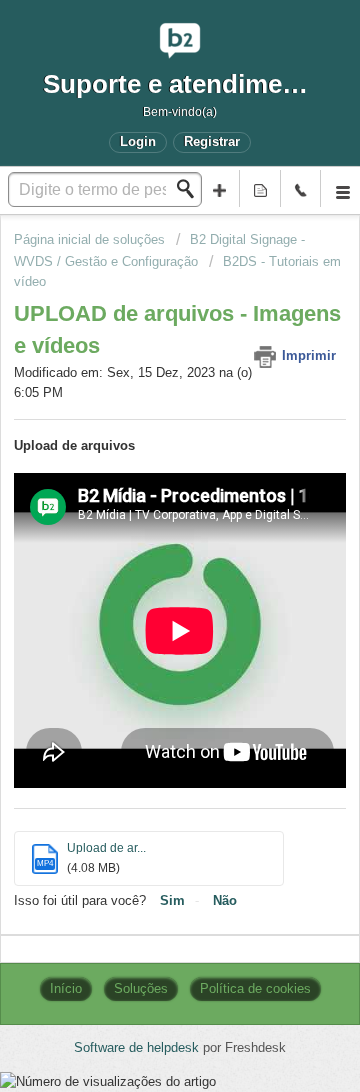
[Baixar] (143, 533)
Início (66, 988)
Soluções (141, 988)
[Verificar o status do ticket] (260, 188)
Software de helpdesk (138, 1047)
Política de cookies (255, 988)
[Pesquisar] (191, 189)
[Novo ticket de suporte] (220, 188)
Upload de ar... (106, 848)
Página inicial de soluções (91, 239)
